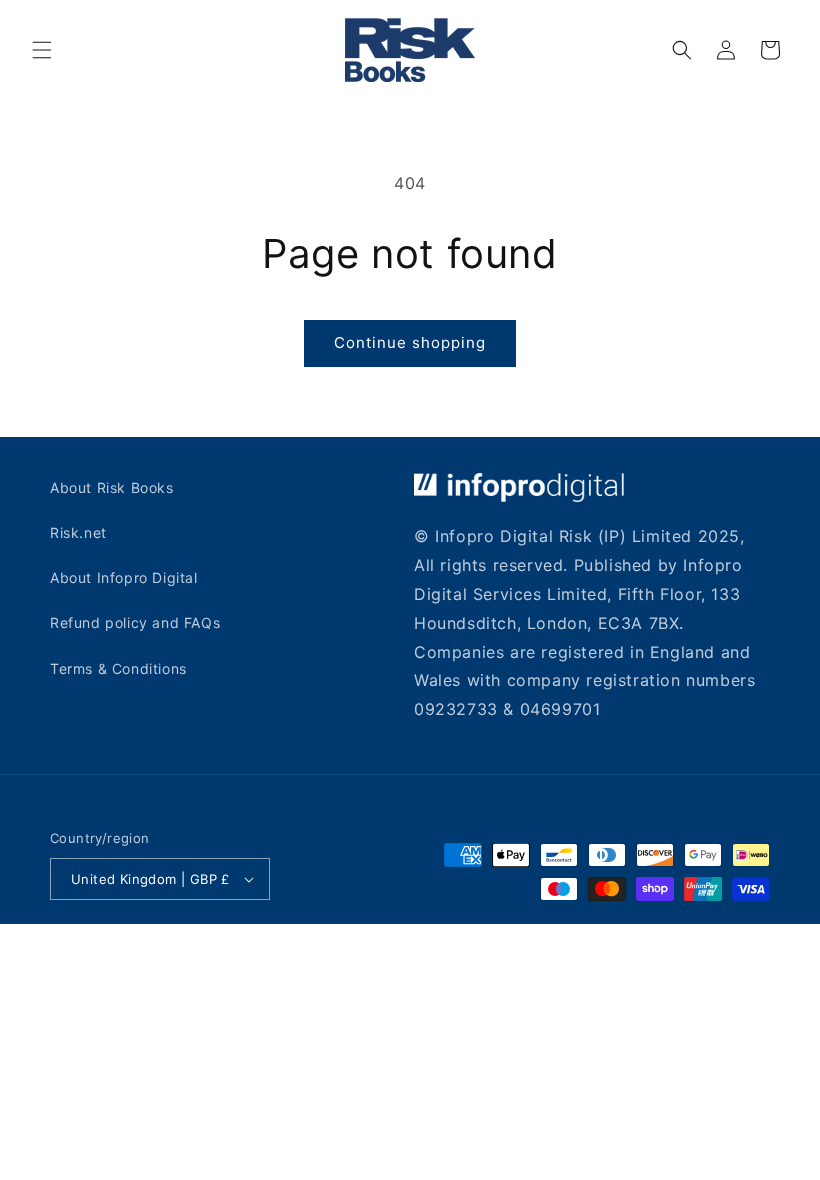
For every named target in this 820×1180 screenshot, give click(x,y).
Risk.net (78, 532)
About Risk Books (112, 487)
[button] (42, 50)
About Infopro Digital (124, 577)
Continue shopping (410, 342)
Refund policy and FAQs (135, 622)
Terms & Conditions (118, 668)
